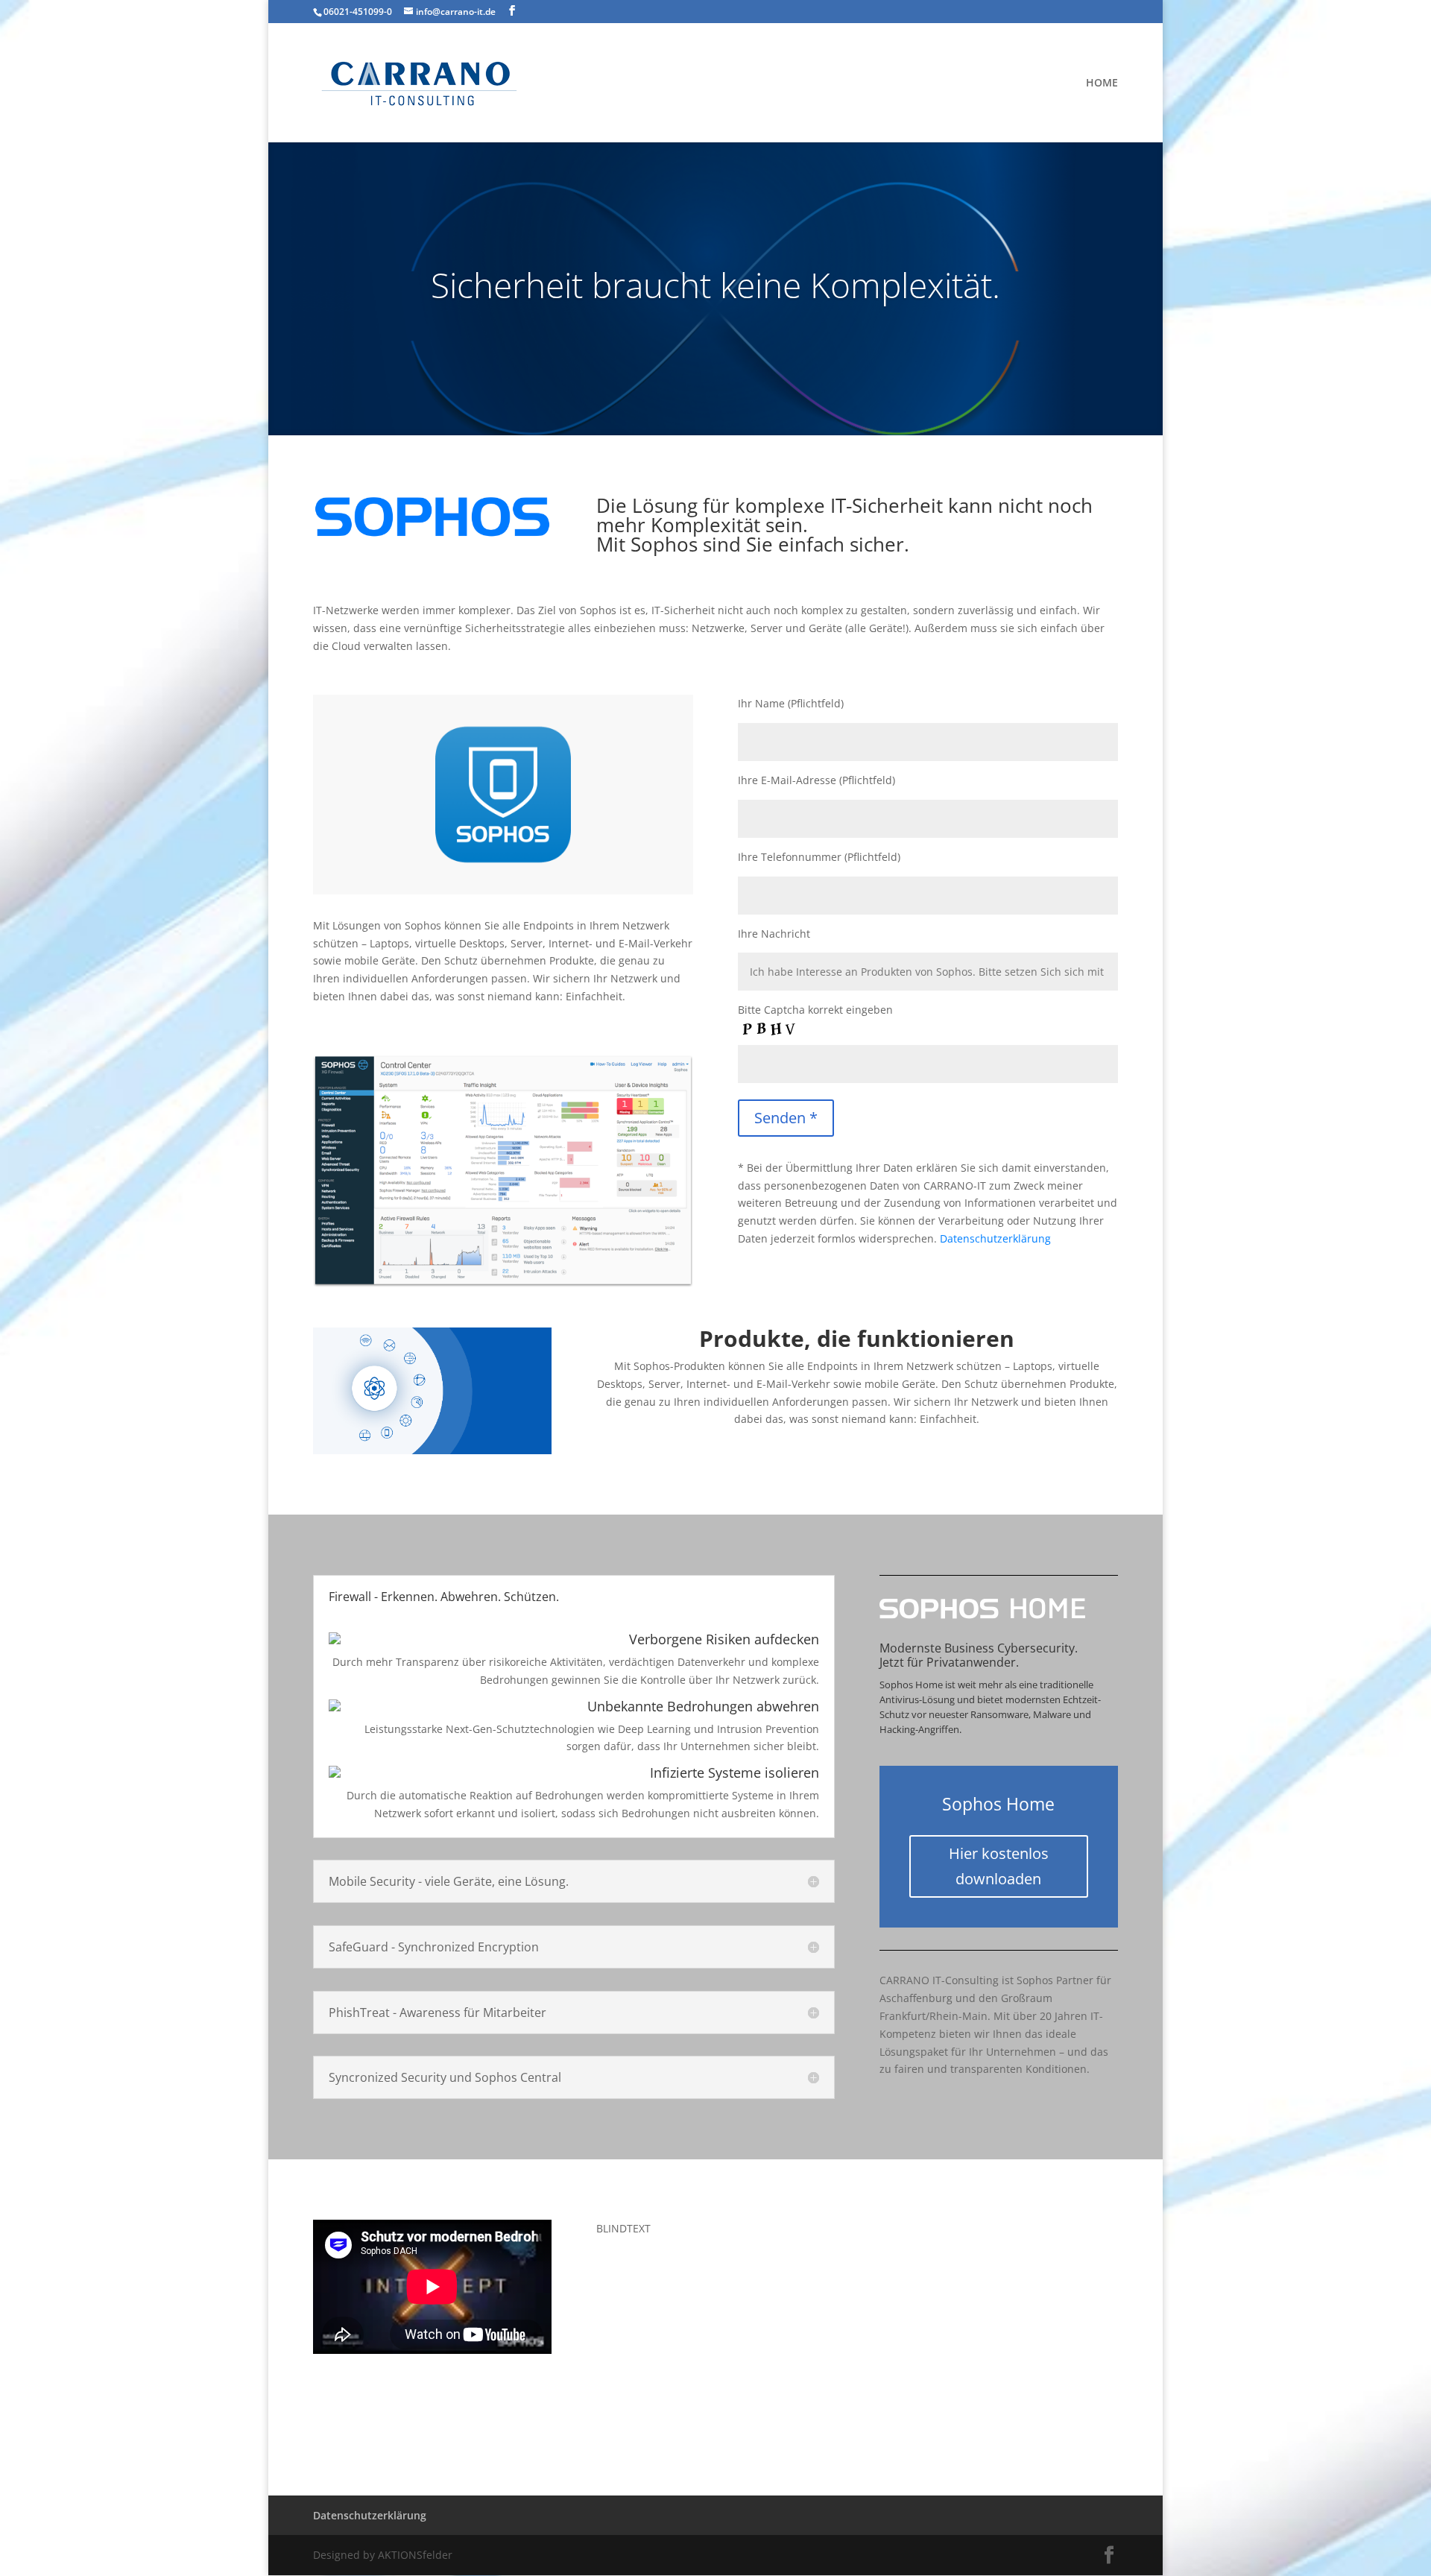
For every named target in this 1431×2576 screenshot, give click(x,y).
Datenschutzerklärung (995, 1238)
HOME (1102, 83)
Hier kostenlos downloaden (999, 1866)
